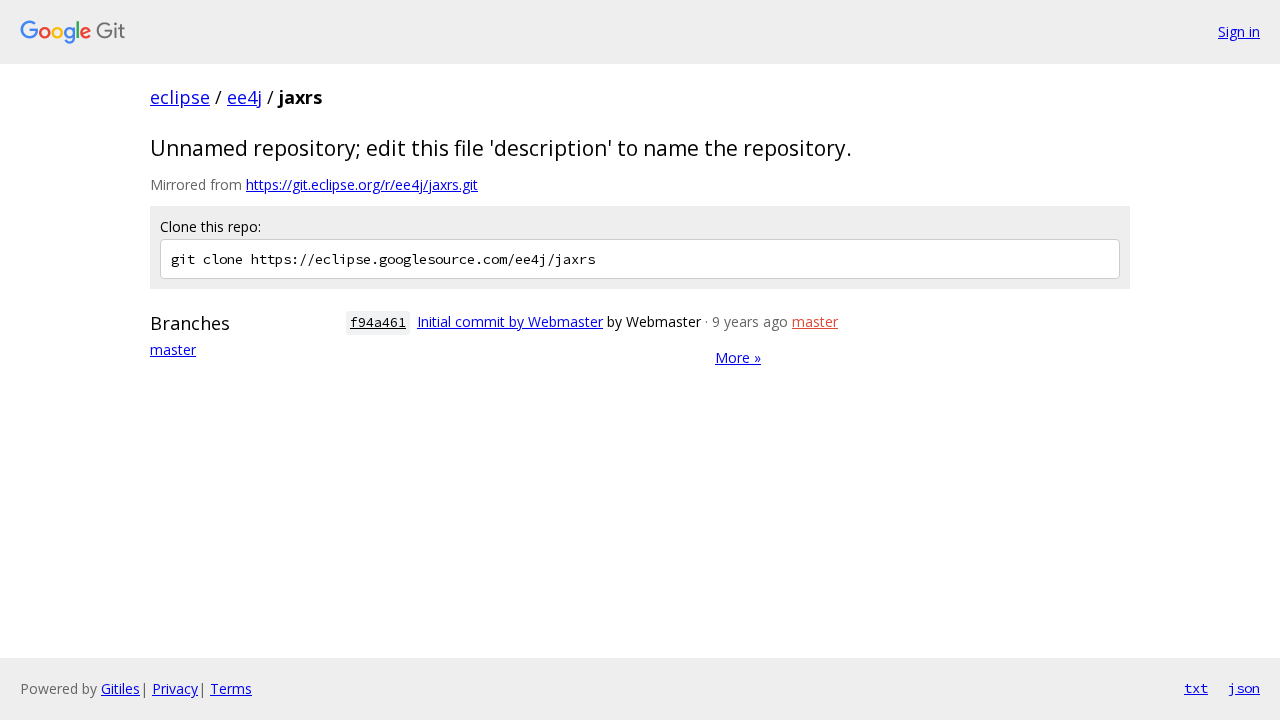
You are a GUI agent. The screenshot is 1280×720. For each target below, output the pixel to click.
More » (738, 357)
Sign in (1239, 31)
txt (1196, 688)
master (173, 349)
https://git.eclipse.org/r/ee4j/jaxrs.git (362, 184)
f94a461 (378, 322)
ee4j (244, 97)
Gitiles (120, 688)
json (1244, 688)
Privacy (175, 688)
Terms (231, 688)
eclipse (180, 97)
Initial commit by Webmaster (510, 321)
